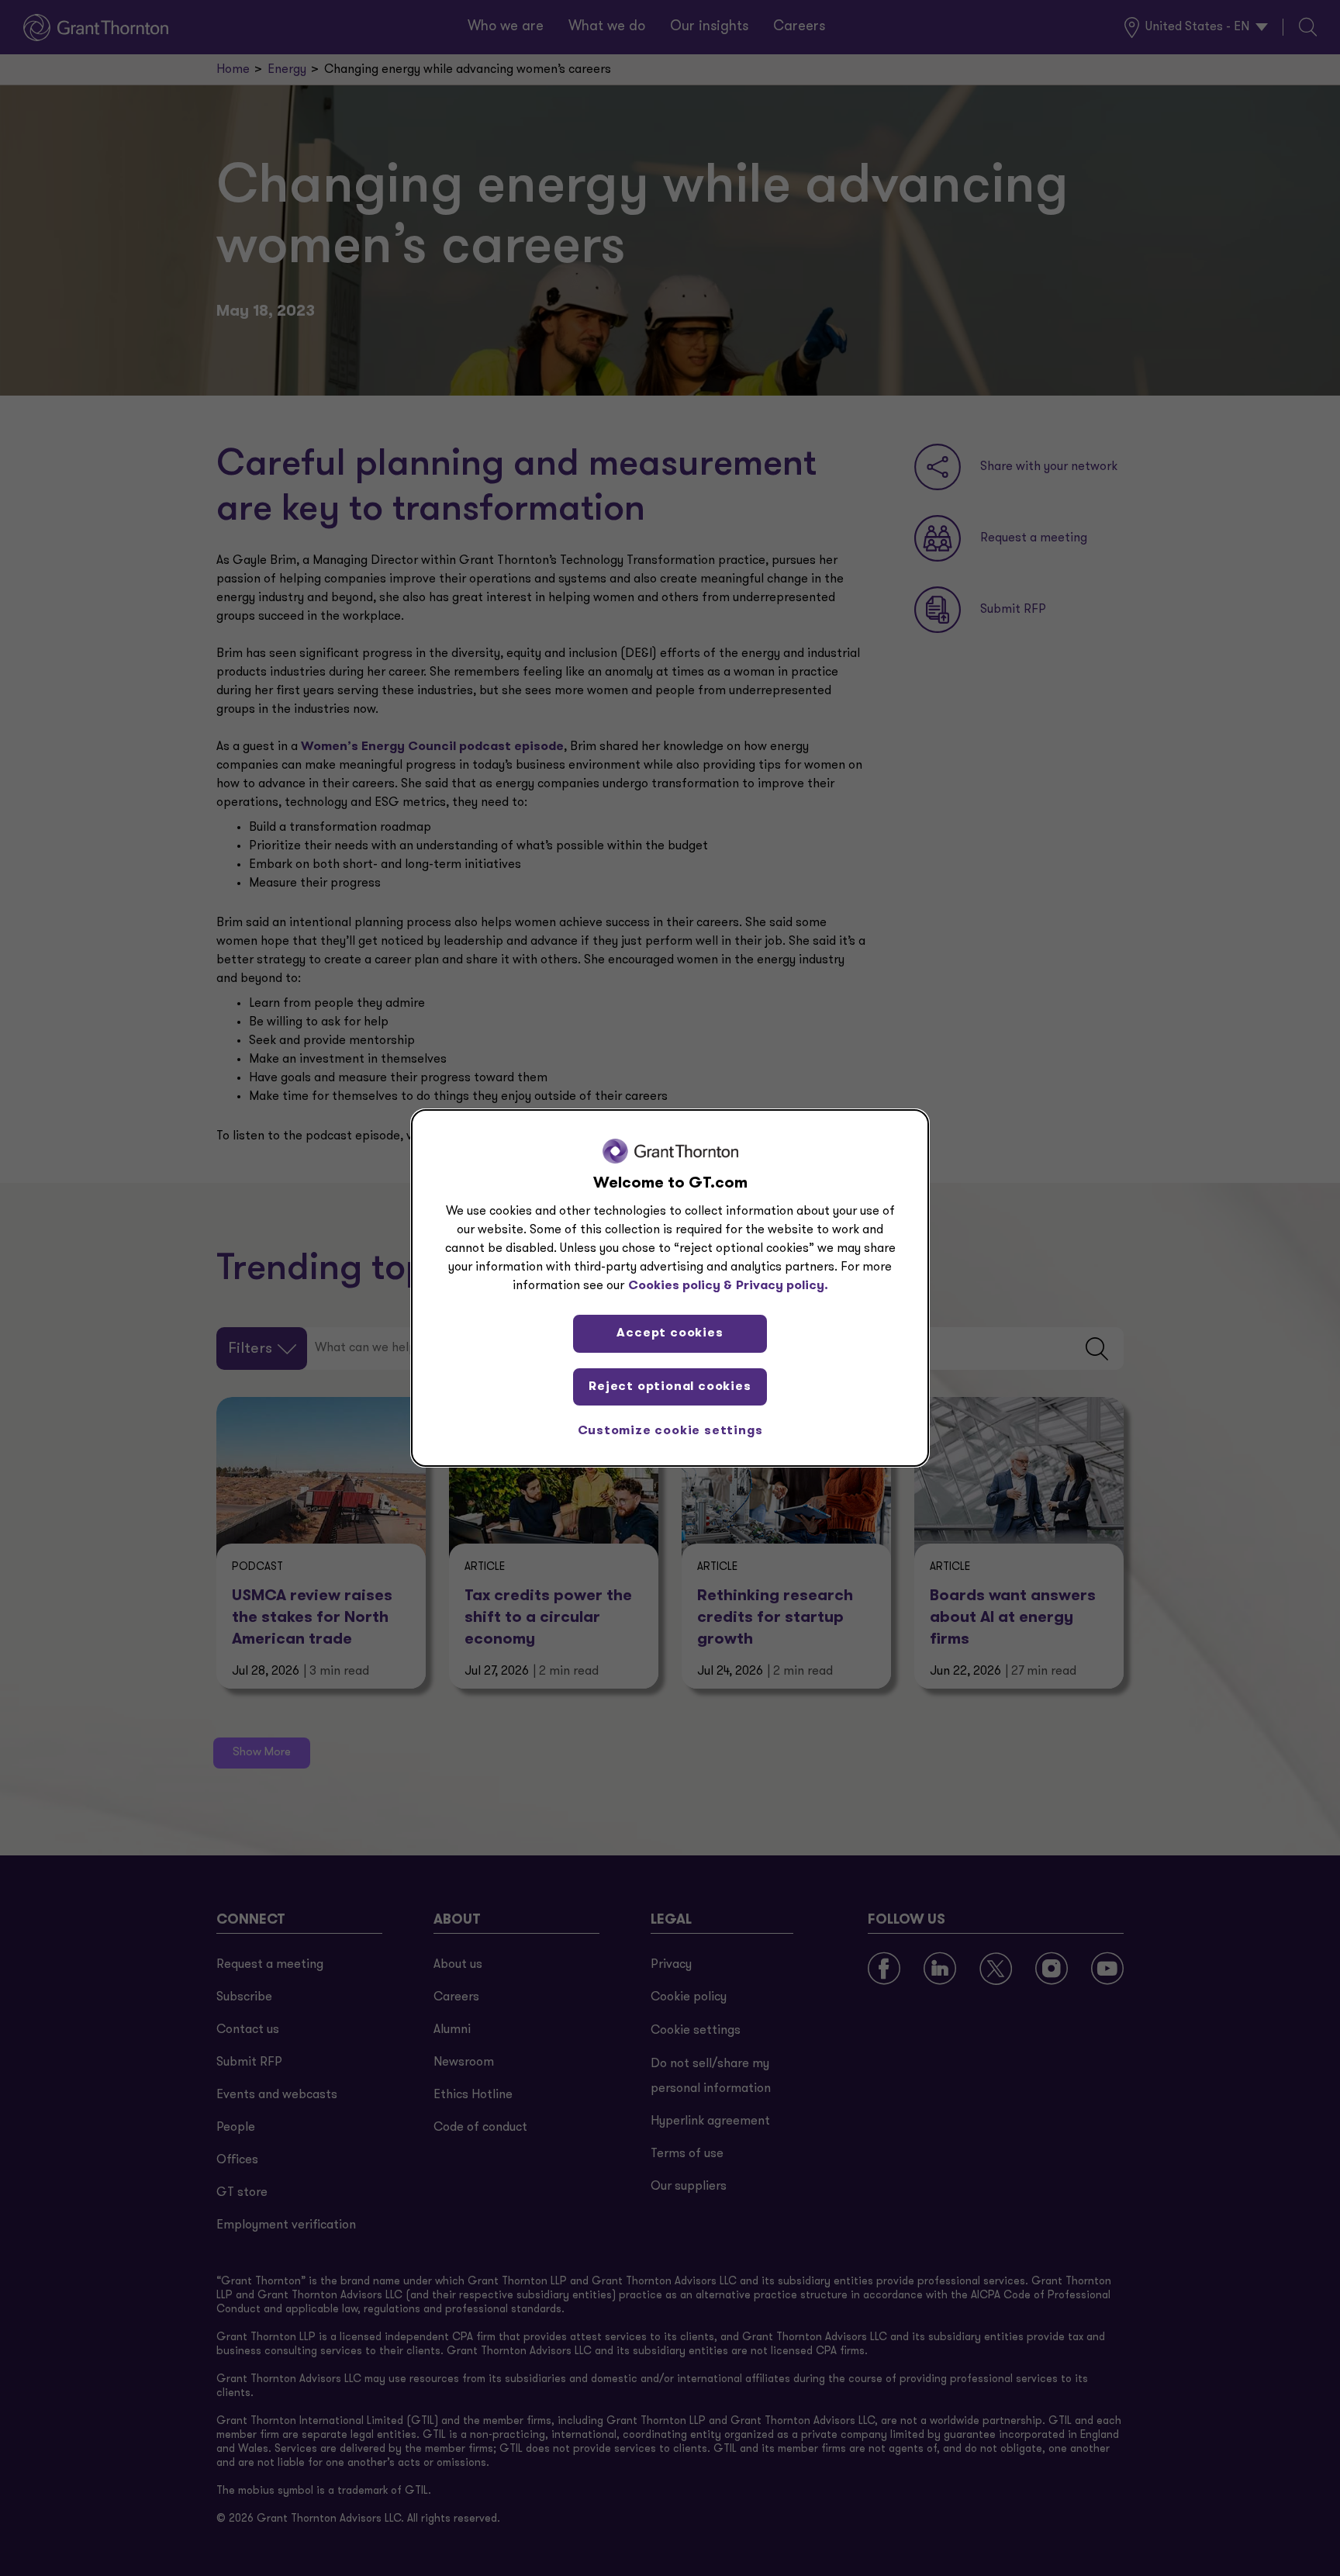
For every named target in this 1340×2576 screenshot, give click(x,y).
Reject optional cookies (670, 1387)
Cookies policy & (680, 1286)
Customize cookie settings (670, 1431)
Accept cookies (670, 1333)
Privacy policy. (782, 1286)
